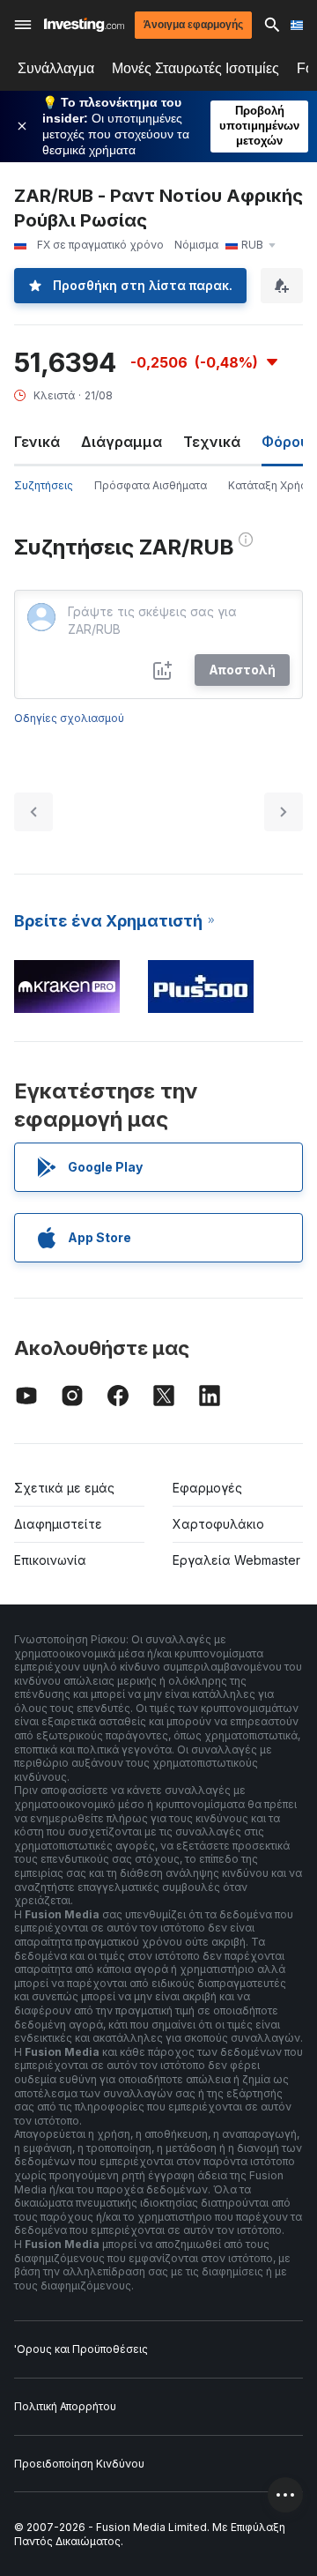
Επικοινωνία (50, 1560)
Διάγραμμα (122, 442)
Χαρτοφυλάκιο (218, 1524)
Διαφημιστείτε (58, 1524)
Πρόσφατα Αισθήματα (151, 485)
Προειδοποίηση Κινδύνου (79, 2464)
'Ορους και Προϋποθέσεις (81, 2349)
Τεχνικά (212, 442)
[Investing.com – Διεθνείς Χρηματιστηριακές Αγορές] (84, 25)
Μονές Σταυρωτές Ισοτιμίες (195, 68)
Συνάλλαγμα (56, 68)
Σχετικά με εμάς (64, 1488)
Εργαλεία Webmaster (236, 1560)
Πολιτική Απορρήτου (65, 2406)
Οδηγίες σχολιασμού (69, 718)
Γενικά (37, 442)
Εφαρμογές (207, 1488)
